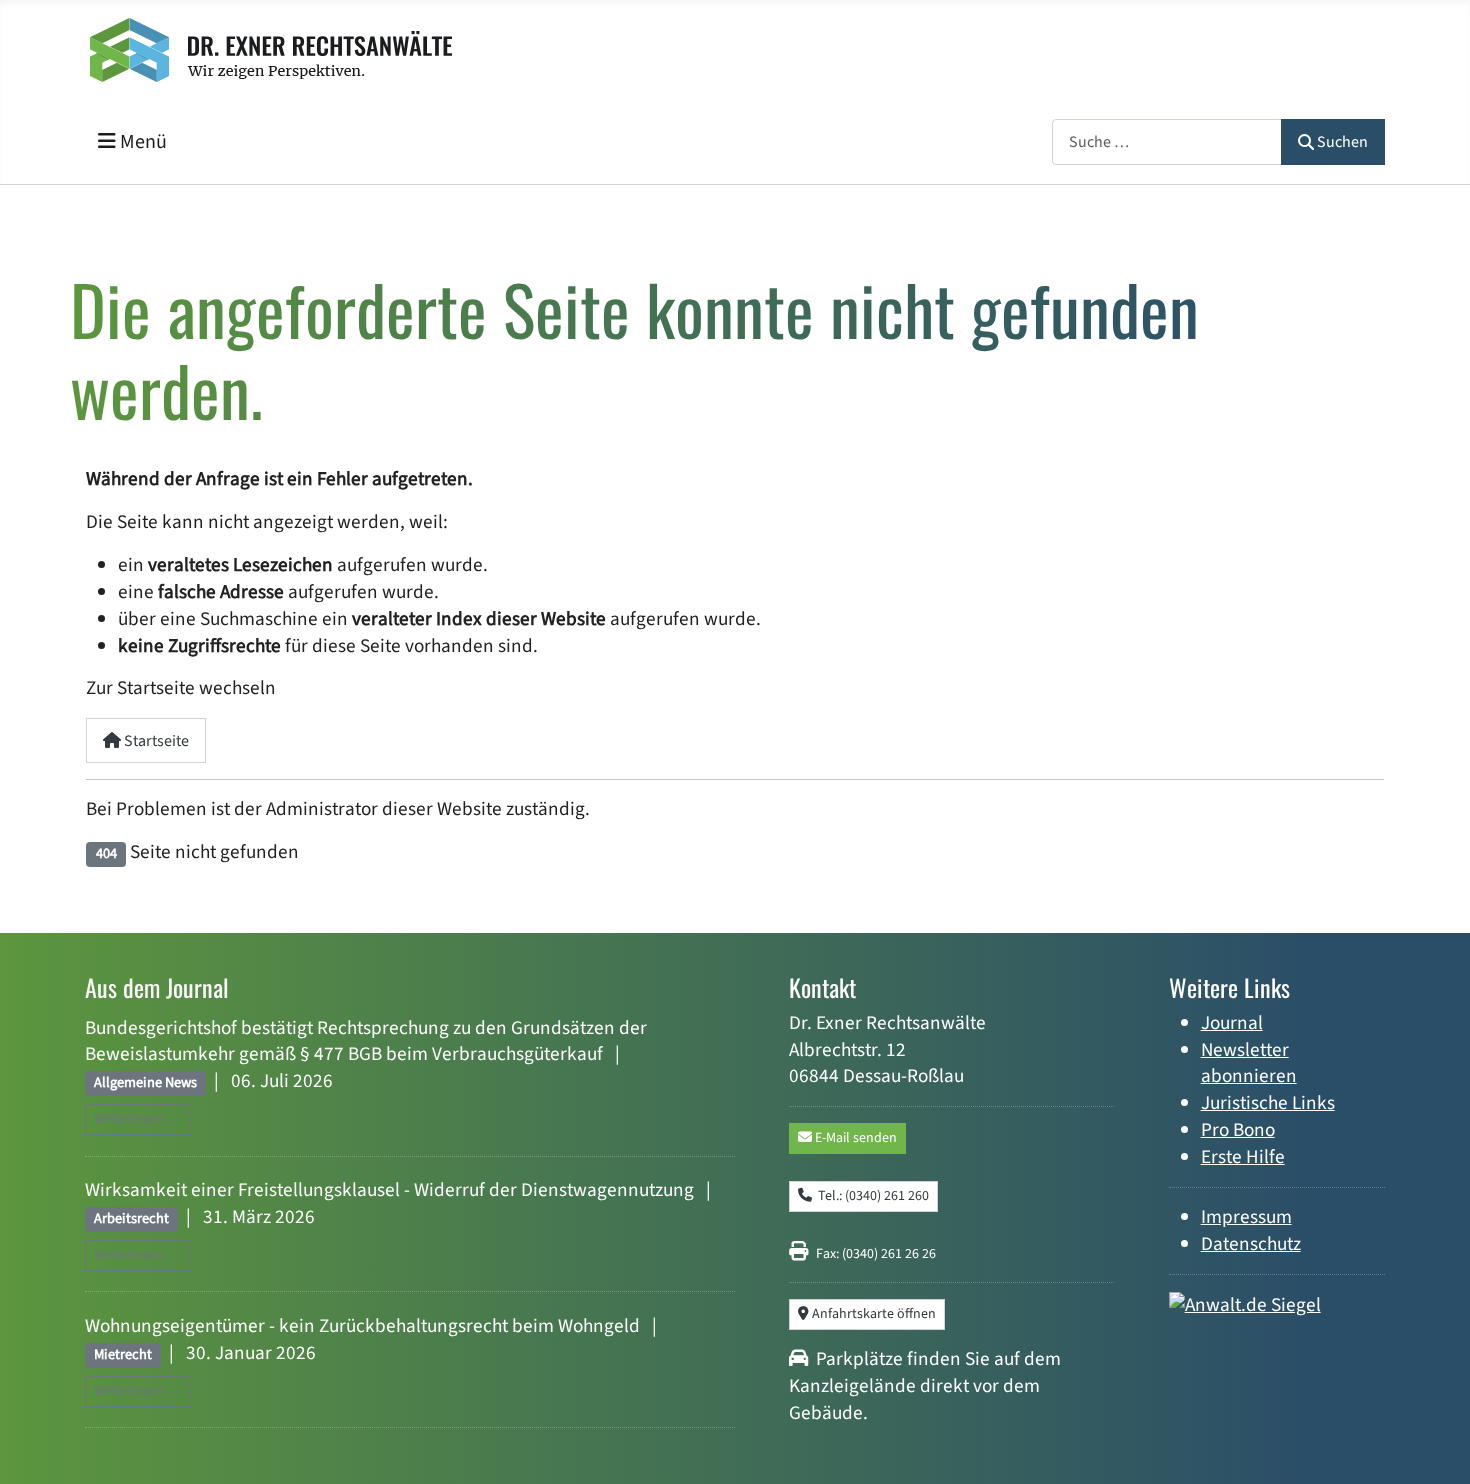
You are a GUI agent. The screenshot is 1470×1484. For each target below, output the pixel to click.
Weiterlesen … (137, 1119)
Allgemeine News (145, 1082)
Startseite (155, 741)
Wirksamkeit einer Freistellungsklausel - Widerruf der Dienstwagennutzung (389, 1190)
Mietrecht (123, 1354)
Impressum (1246, 1217)
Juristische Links (1268, 1103)
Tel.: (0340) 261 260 (870, 1196)
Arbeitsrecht (131, 1218)
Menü (141, 142)
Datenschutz (1251, 1244)
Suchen (1342, 142)
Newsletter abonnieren (1249, 1063)
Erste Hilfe (1243, 1157)
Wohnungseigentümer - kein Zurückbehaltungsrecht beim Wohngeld (362, 1326)
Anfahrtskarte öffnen (872, 1314)
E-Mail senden (854, 1138)
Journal (1232, 1023)
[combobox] (1167, 141)
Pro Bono (1238, 1130)
